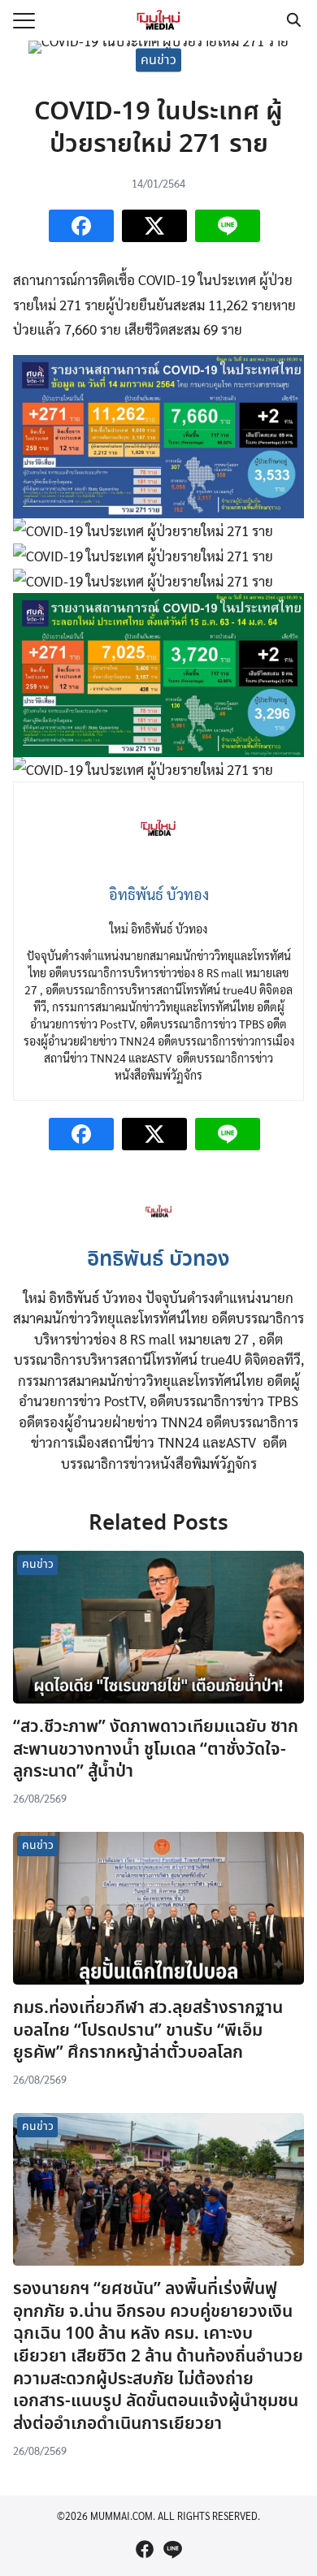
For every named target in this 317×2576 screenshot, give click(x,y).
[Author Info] (159, 1229)
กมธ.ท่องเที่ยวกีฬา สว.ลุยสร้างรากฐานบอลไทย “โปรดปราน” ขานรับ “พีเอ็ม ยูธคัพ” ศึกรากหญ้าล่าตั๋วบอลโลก (148, 2030)
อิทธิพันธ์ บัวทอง (158, 1260)
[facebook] (145, 2549)
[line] (172, 2549)
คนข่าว (158, 60)
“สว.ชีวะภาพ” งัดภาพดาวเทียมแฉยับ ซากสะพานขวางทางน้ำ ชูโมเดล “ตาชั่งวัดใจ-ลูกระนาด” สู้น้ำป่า (156, 1749)
